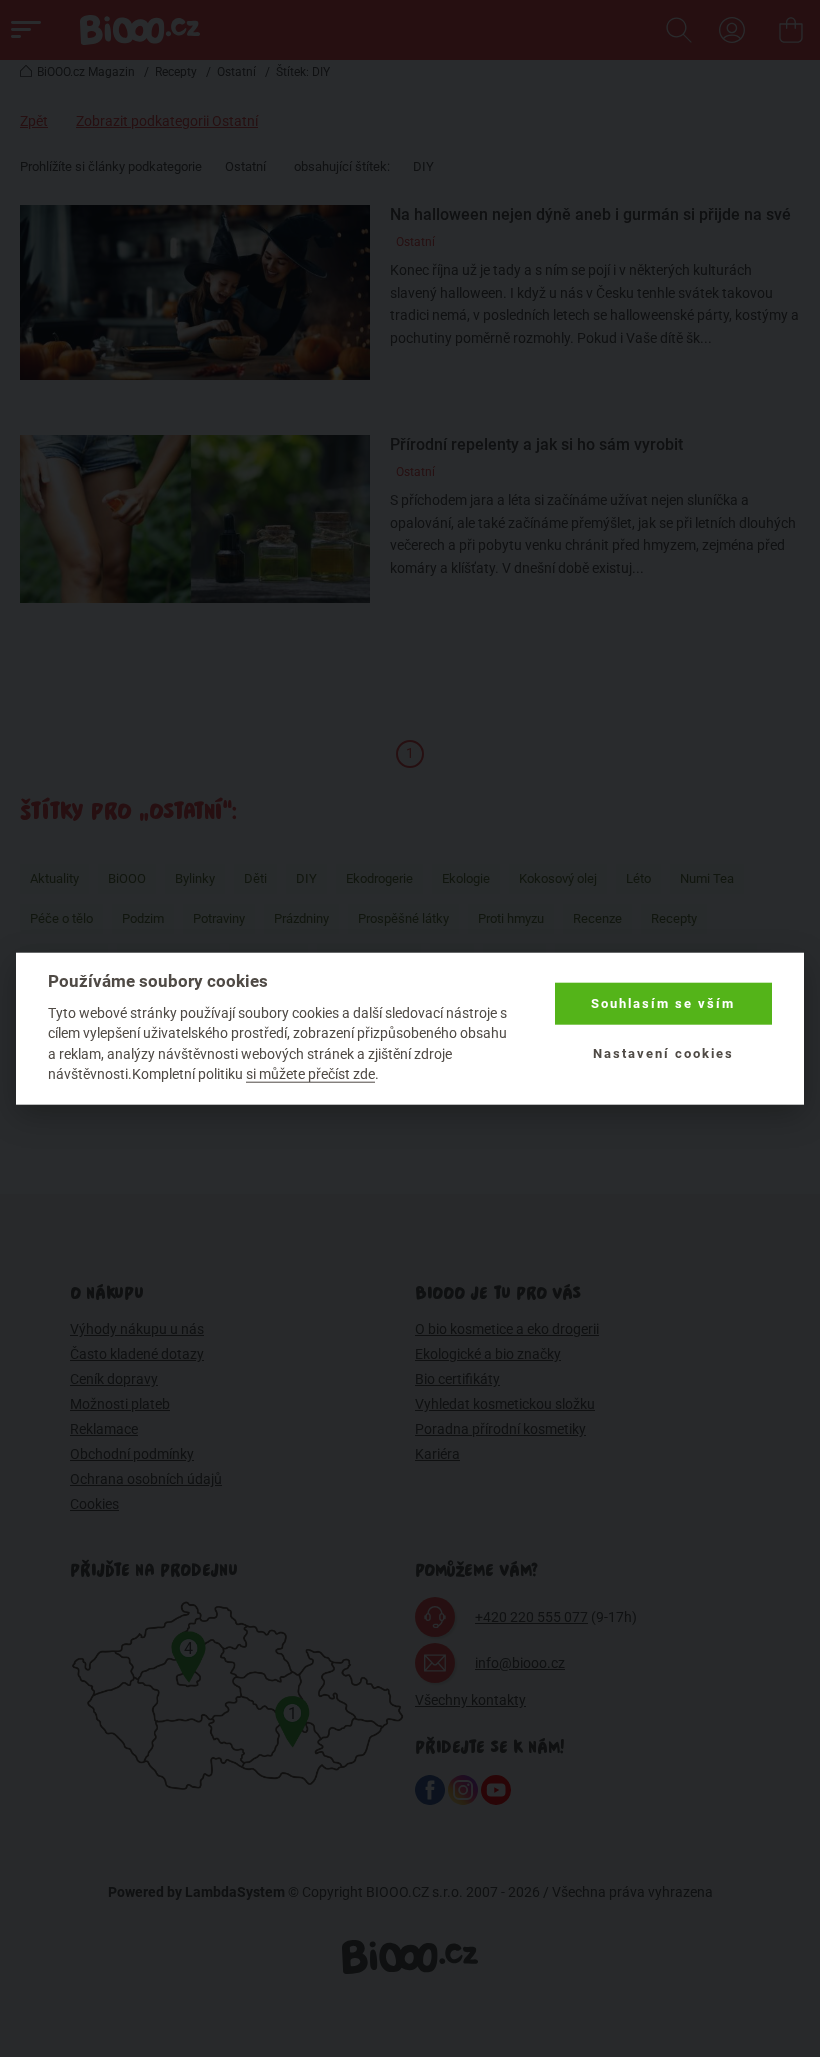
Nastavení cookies (663, 1053)
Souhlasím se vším (663, 1003)
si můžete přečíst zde (310, 1074)
